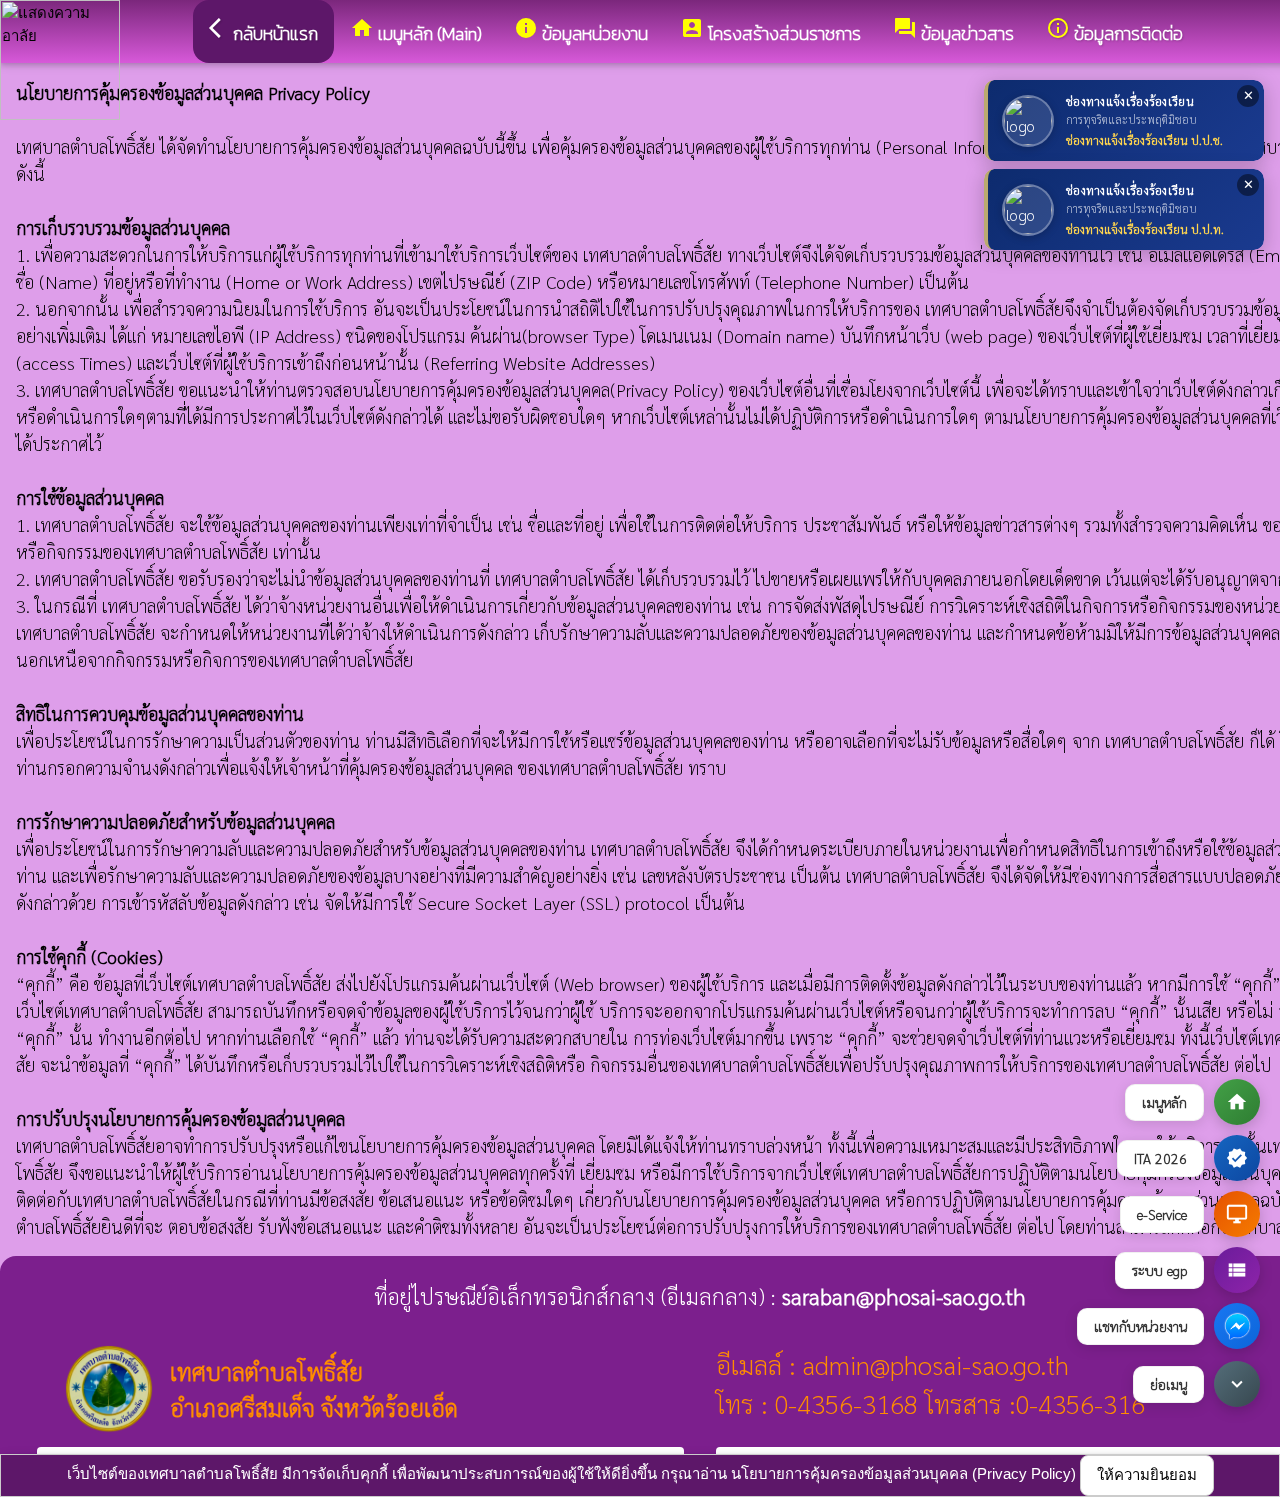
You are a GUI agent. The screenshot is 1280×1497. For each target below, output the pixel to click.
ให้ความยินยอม (1147, 1474)
